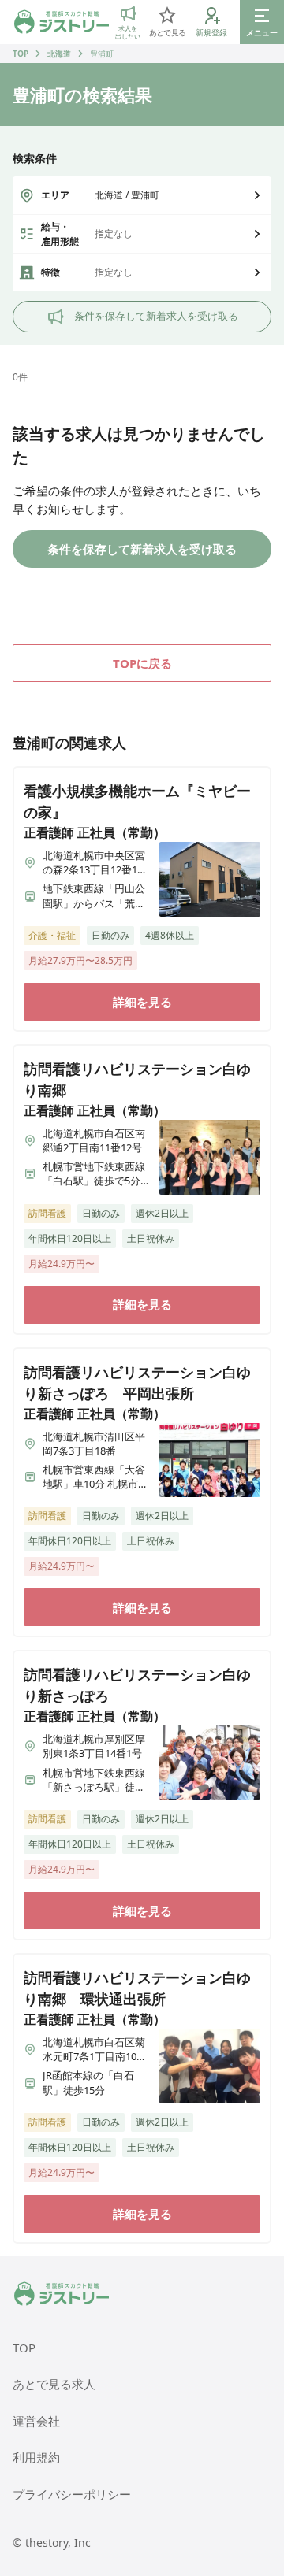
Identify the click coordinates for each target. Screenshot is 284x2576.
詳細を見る (142, 1002)
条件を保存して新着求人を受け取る (156, 316)
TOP (21, 54)
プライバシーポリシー (72, 2494)
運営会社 (36, 2421)
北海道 (59, 54)
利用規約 (36, 2457)
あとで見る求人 (54, 2384)
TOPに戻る (142, 663)
